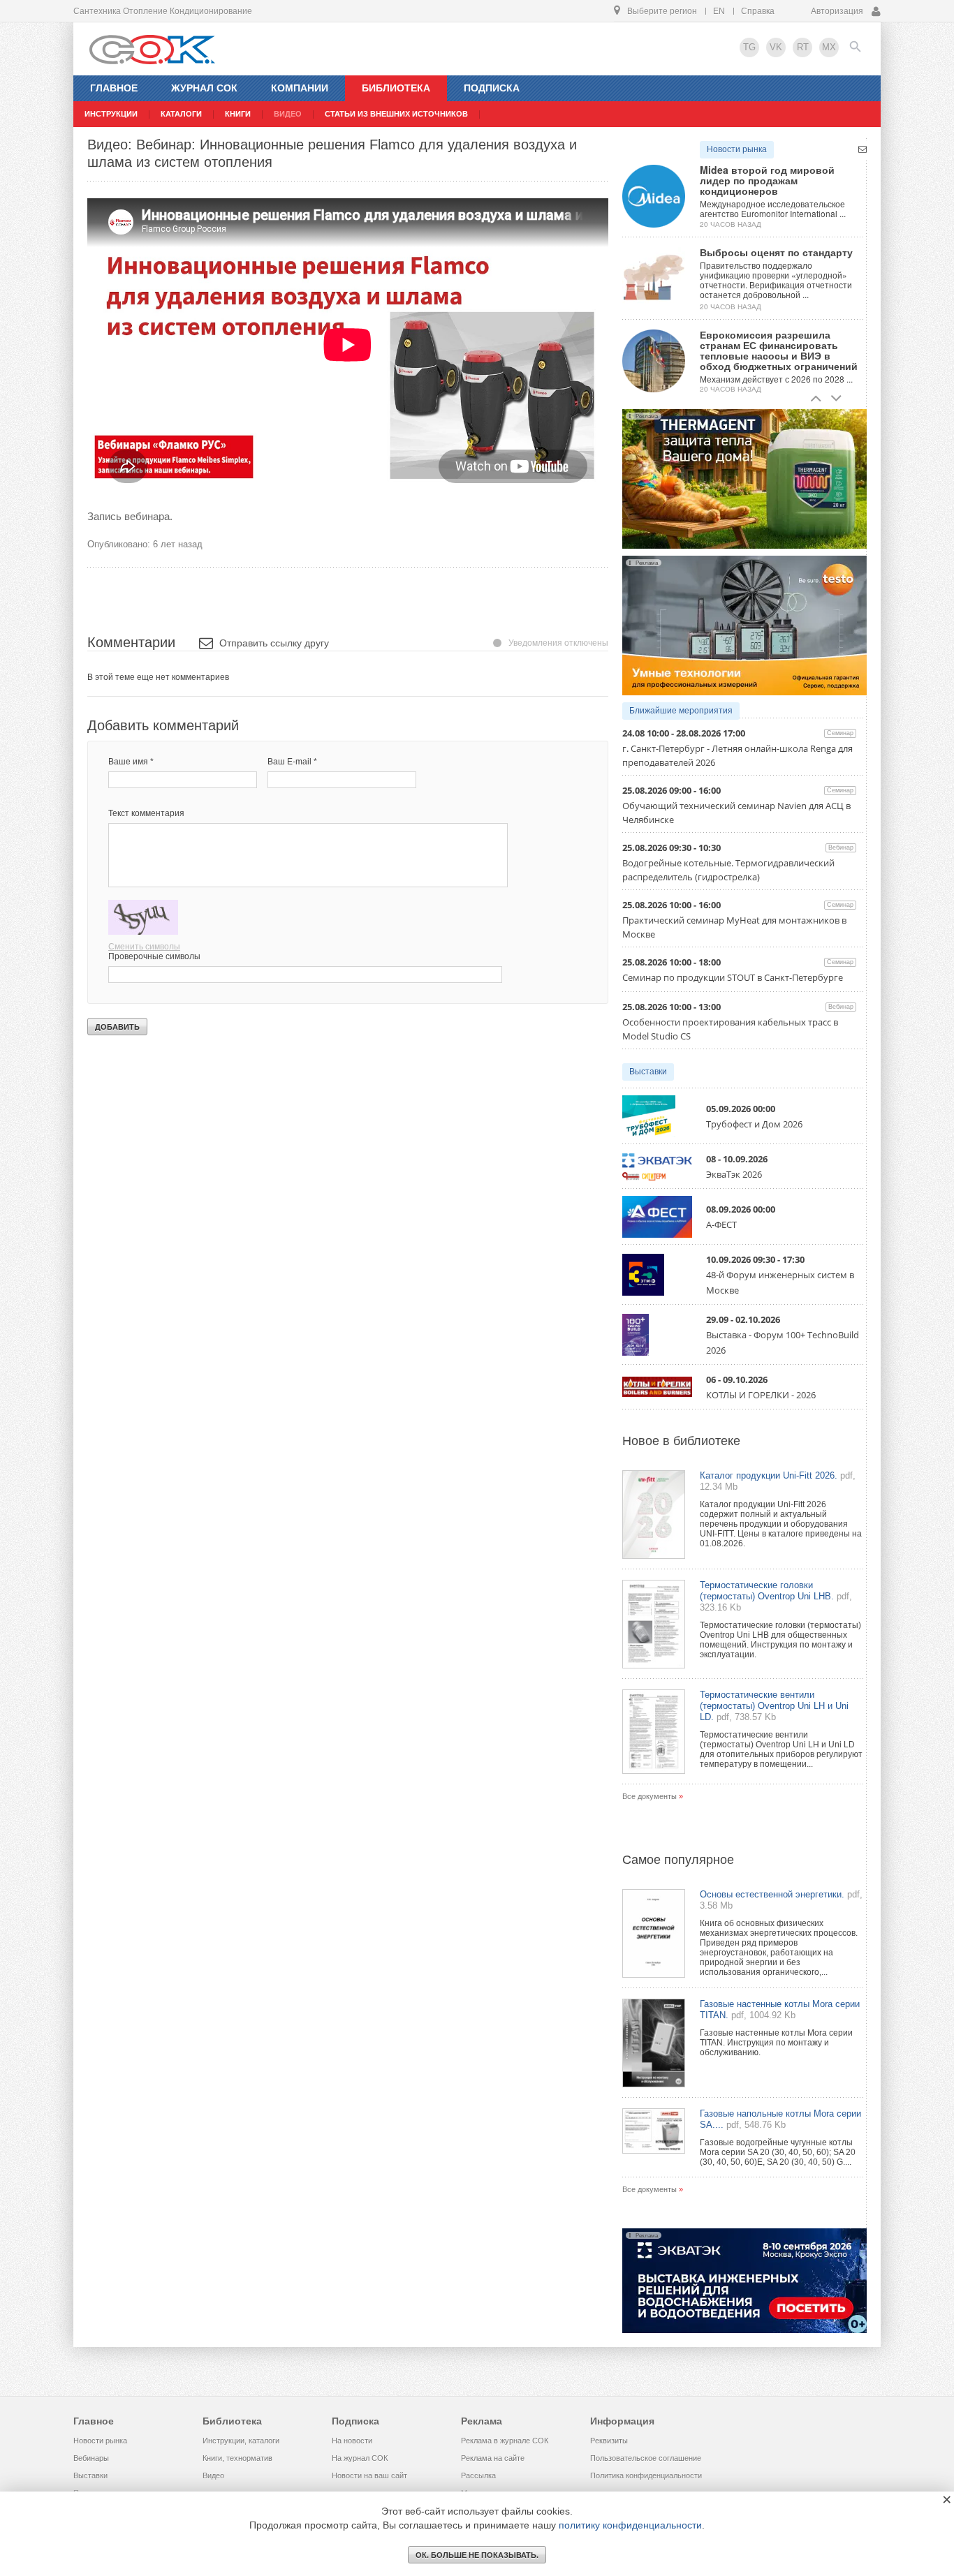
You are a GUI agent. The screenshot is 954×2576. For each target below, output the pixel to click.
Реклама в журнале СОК (505, 2441)
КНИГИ (238, 114)
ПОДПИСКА (492, 88)
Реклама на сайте (493, 2458)
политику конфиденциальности (630, 2525)
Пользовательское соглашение (646, 2458)
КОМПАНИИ (300, 88)
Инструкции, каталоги (241, 2441)
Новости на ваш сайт (369, 2475)
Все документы (650, 1796)
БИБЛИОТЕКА (396, 88)
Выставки (648, 1072)
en (719, 11)
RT (803, 47)
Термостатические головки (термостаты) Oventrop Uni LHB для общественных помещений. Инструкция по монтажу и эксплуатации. (780, 1640)
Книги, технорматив (237, 2458)
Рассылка (478, 2475)
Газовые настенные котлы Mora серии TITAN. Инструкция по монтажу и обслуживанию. (776, 2043)
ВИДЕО (288, 114)
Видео (213, 2475)
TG (749, 47)
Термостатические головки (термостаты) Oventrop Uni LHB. (767, 1591)
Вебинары (91, 2458)
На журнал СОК (360, 2458)
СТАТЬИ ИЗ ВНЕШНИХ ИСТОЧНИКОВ (396, 114)
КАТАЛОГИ (181, 114)
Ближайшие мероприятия (681, 711)
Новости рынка (737, 149)
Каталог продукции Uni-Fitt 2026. (769, 1475)
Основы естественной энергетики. (772, 1894)
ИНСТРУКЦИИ (111, 114)
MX (829, 47)
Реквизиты (609, 2441)
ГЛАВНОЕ (114, 88)
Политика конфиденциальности (646, 2475)
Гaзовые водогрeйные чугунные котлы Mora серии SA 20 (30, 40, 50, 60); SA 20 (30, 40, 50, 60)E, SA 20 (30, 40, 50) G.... (778, 2152)
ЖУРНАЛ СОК (204, 88)
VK (776, 47)
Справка (758, 11)
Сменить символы (144, 947)
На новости (352, 2441)
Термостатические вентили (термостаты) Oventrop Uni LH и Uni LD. (774, 1706)
